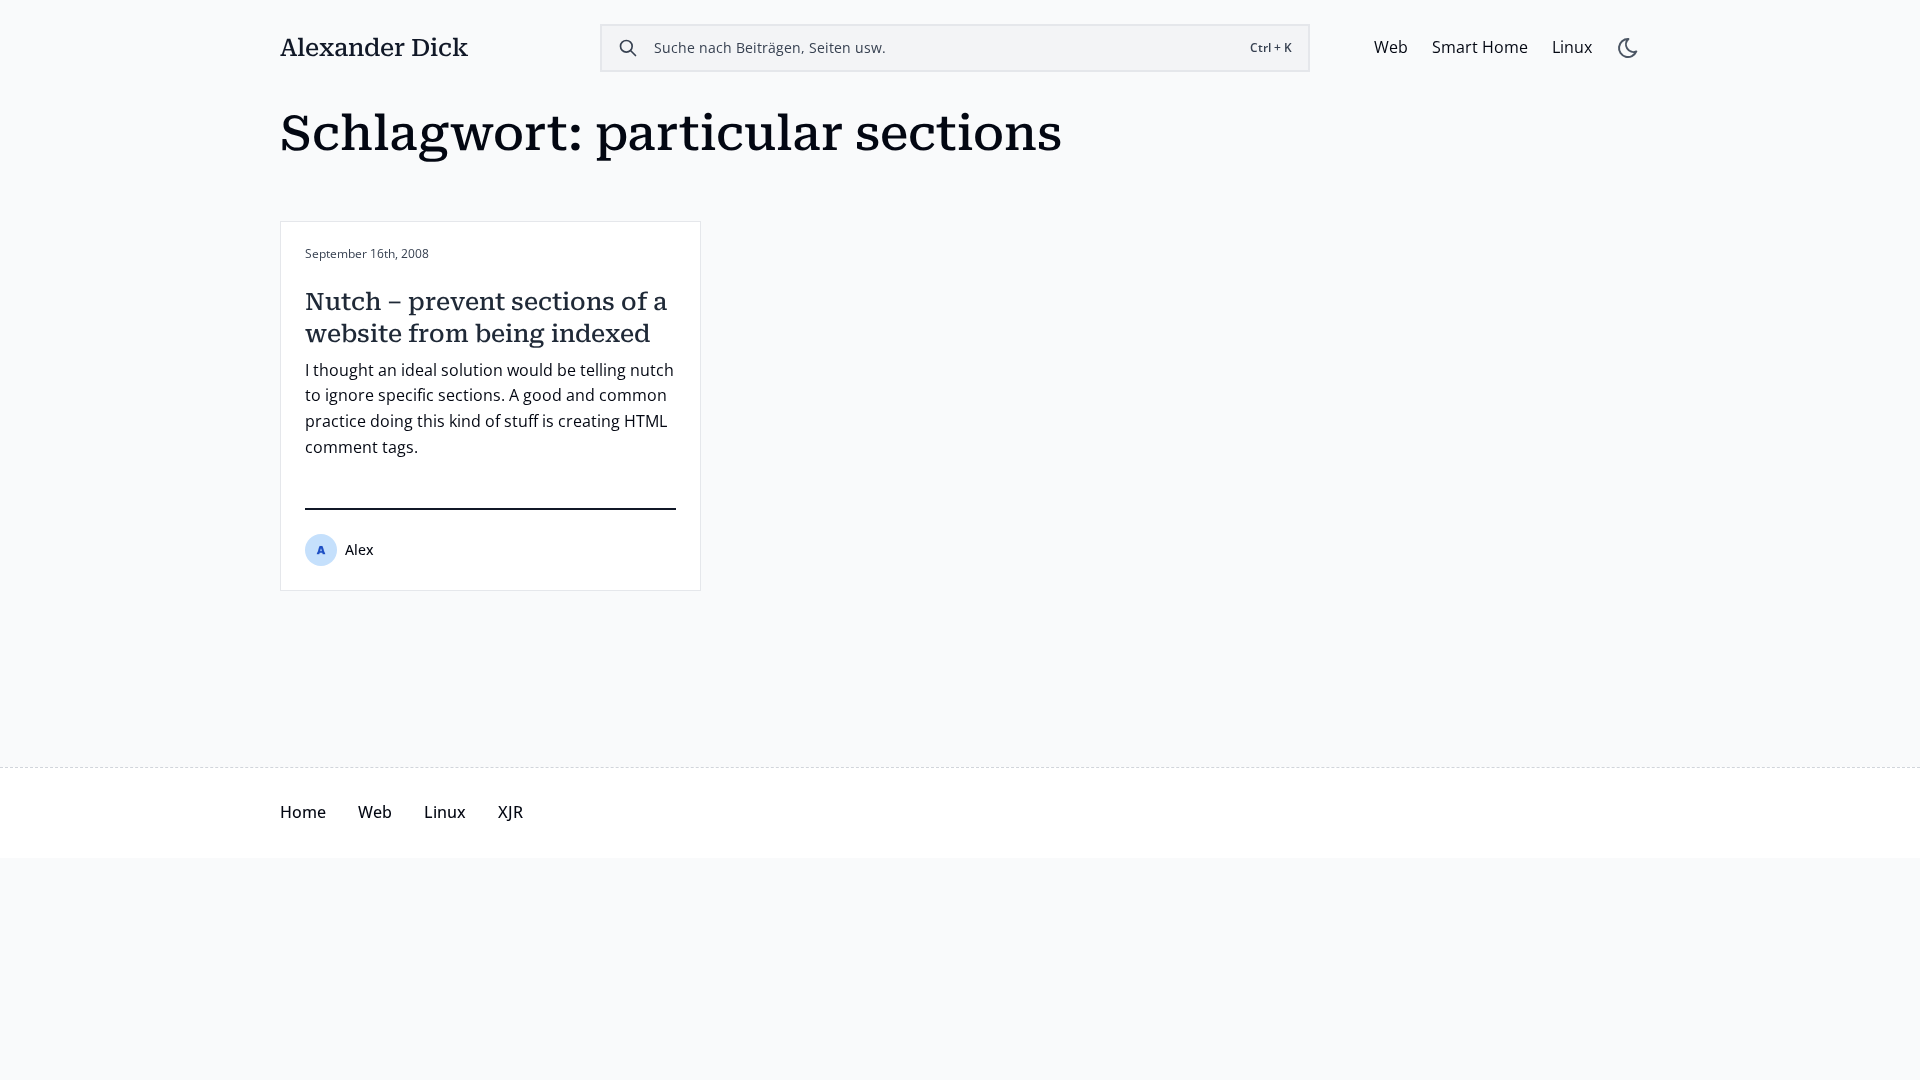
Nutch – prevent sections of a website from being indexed (486, 318)
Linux (1572, 47)
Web (1391, 47)
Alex (359, 549)
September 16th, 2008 (367, 254)
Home (303, 812)
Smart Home (1480, 47)
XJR (510, 812)
